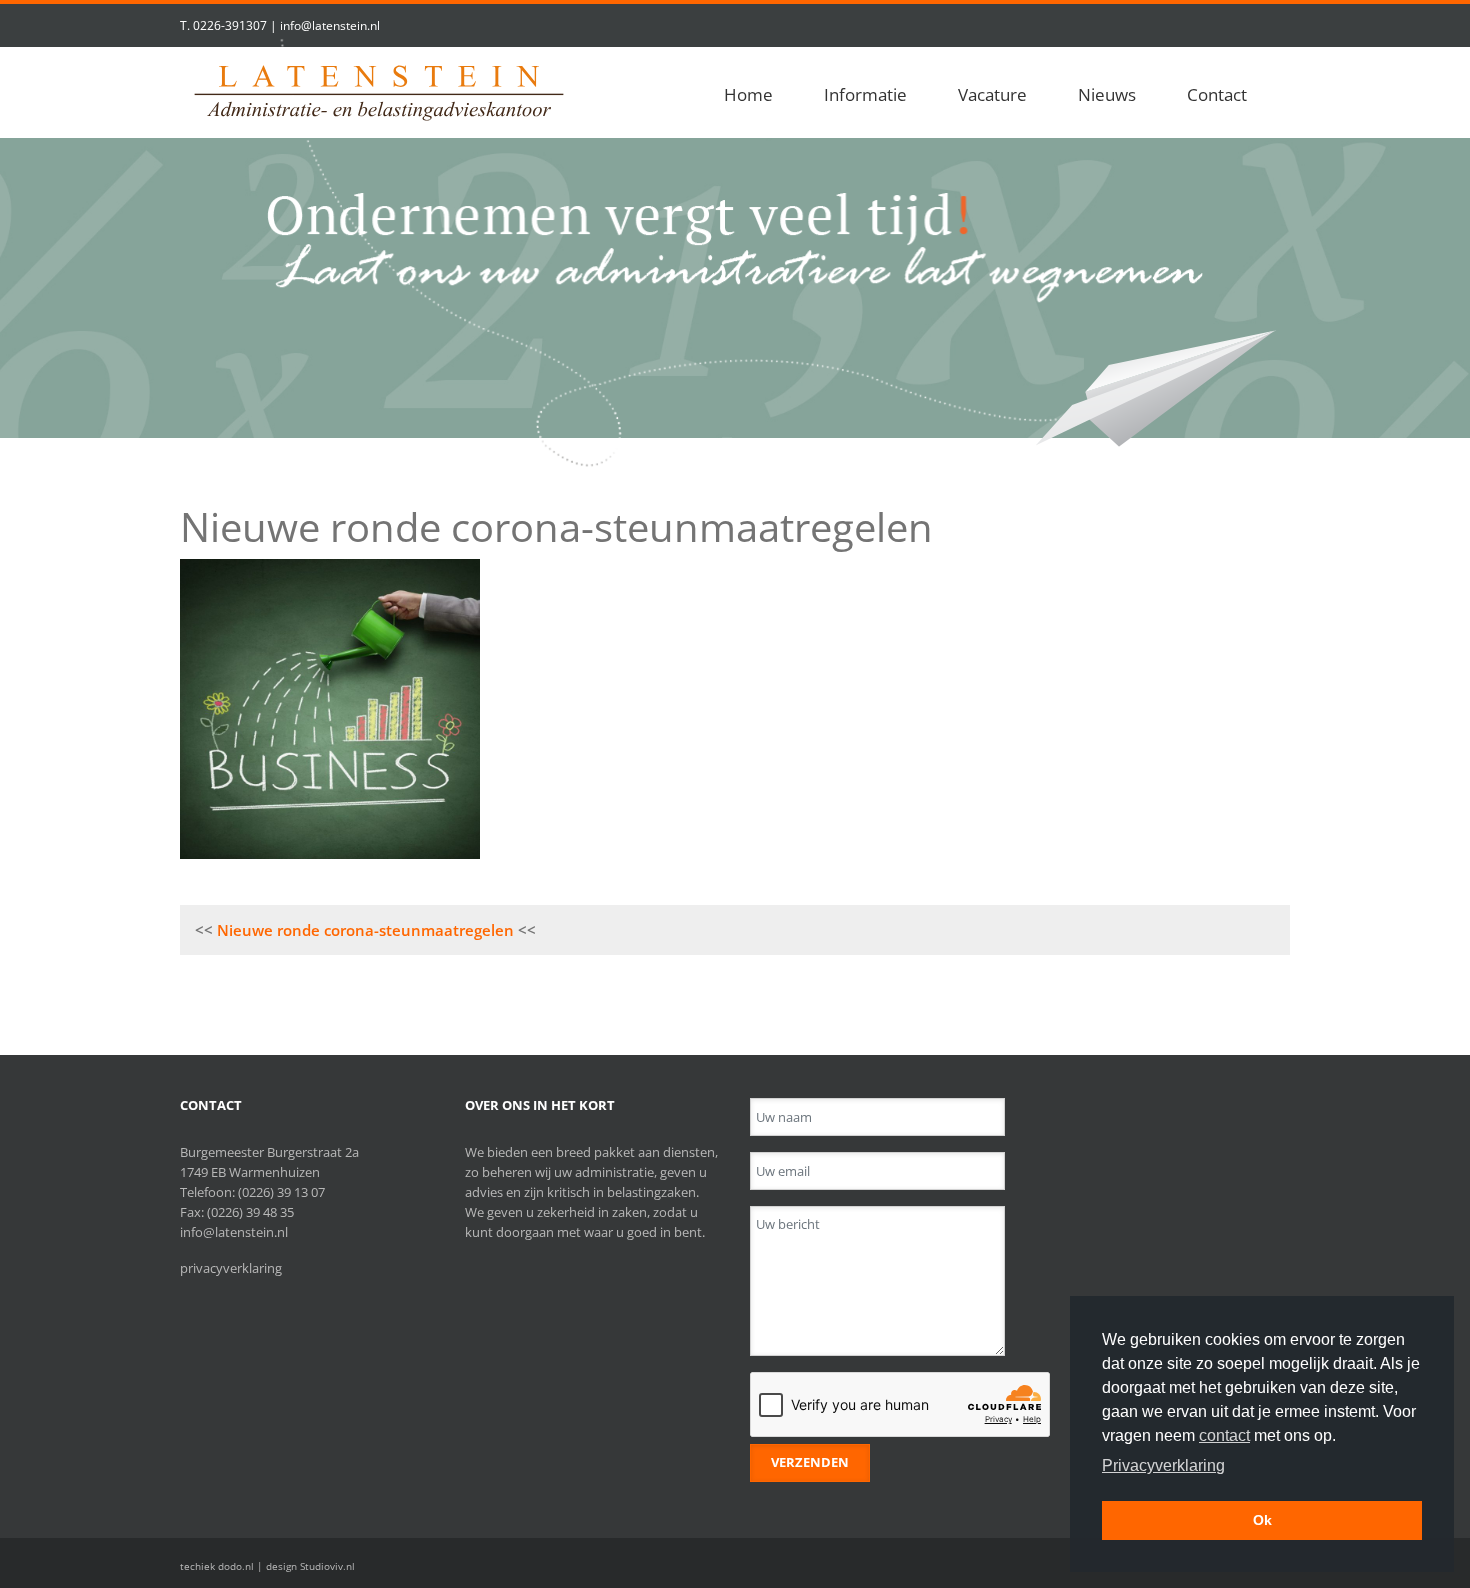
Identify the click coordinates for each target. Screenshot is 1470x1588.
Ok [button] (1262, 1520)
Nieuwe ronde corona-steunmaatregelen (365, 930)
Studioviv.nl (327, 1566)
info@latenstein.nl (330, 25)
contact (1224, 1435)
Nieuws (1107, 94)
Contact (1217, 94)
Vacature (992, 94)
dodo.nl (236, 1566)
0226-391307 (230, 25)
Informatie (865, 94)
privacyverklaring (231, 1268)
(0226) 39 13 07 (281, 1192)
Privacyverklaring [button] (1163, 1465)
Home (748, 94)
